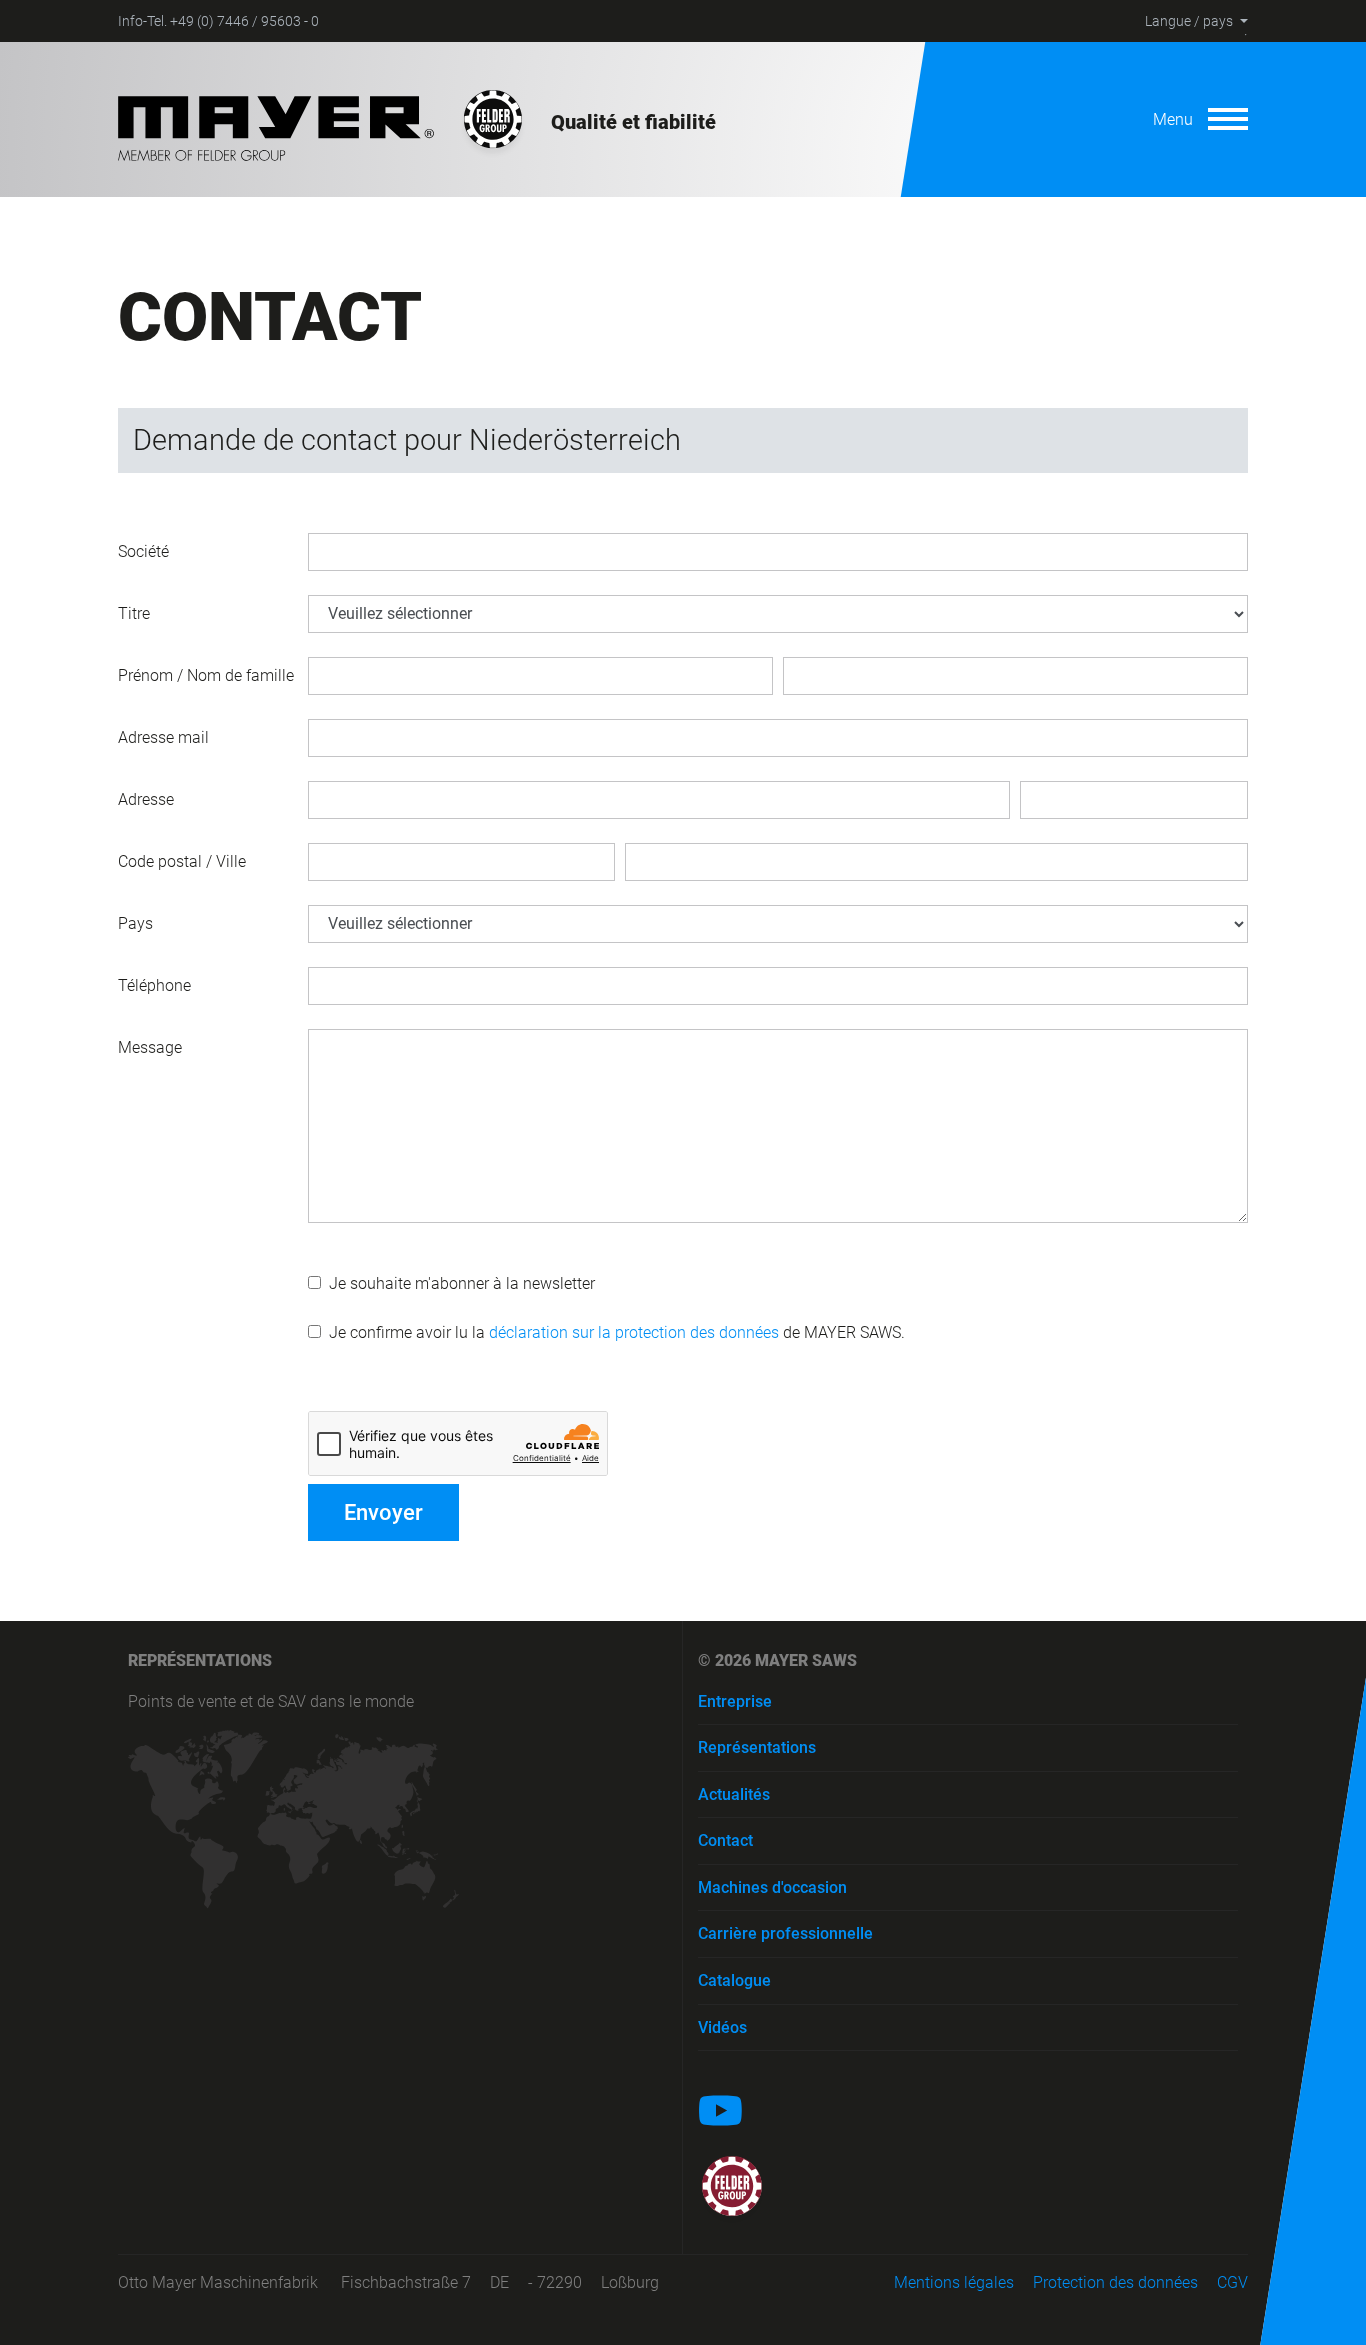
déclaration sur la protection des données (634, 1332)
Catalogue (734, 1980)
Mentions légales (954, 2282)
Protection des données (1115, 2282)
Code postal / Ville (182, 861)
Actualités (734, 1794)
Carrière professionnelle (785, 1933)
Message (150, 1047)
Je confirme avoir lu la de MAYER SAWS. (613, 1332)
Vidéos (722, 2027)
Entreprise (735, 1701)
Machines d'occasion (772, 1887)
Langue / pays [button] (1189, 21)
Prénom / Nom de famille (206, 675)
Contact (725, 1840)
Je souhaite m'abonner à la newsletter (458, 1283)
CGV (1232, 2282)
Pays (135, 923)
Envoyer (383, 1512)
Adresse (146, 799)
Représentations (757, 1747)
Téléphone (154, 985)
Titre (134, 613)
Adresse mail (163, 737)
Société (143, 551)
